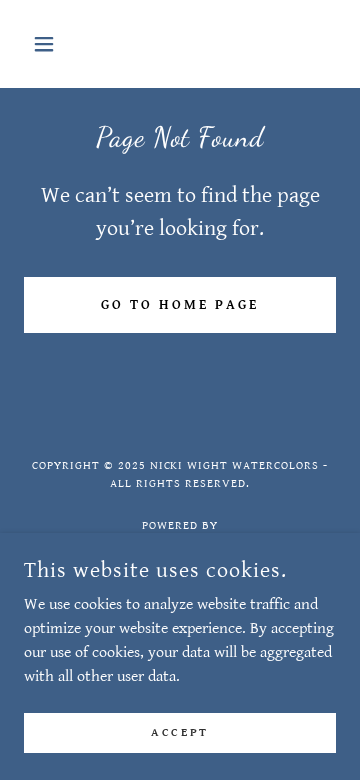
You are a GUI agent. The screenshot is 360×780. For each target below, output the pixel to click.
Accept (179, 732)
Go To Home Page (180, 305)
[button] (47, 44)
